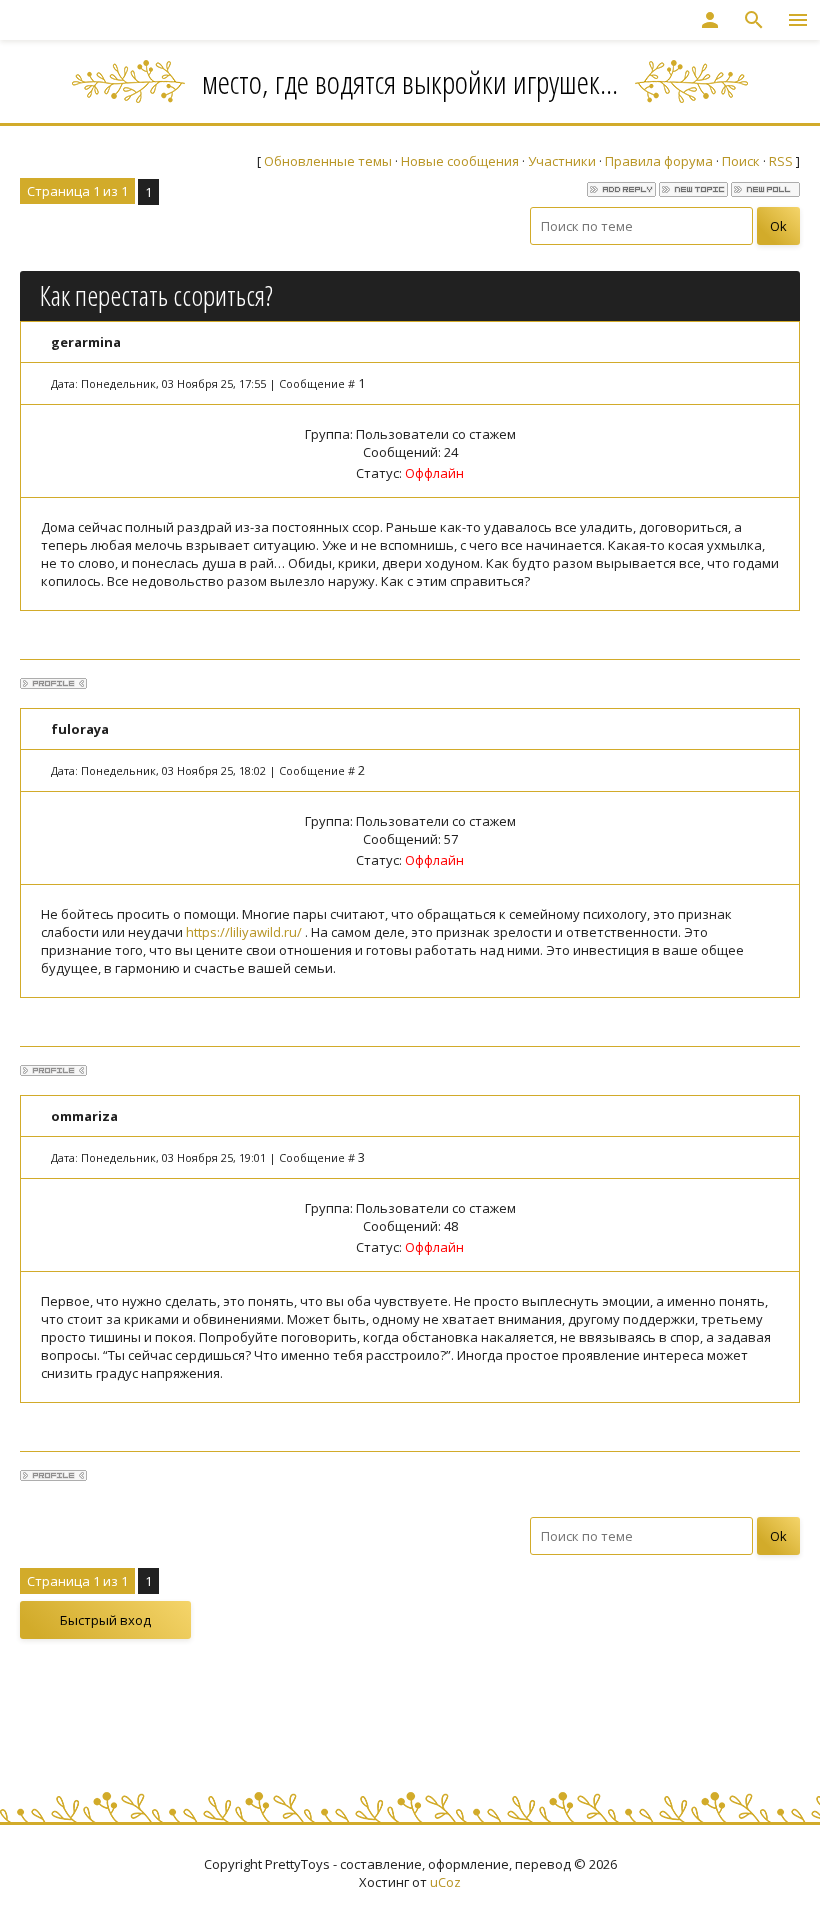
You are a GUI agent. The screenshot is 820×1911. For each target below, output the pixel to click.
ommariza (84, 1116)
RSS (781, 161)
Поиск (741, 161)
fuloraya (80, 729)
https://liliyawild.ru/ (244, 932)
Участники (562, 161)
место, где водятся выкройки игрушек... (410, 81)
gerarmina (86, 342)
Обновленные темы (328, 161)
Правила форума (659, 161)
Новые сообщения (460, 161)
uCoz (445, 1882)
